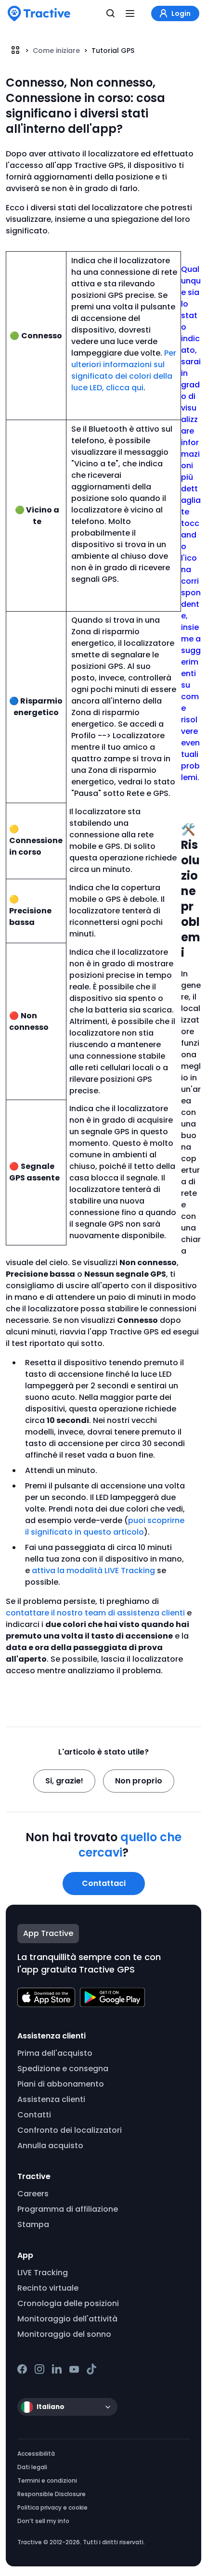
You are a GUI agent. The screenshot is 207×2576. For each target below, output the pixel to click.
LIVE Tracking (43, 2273)
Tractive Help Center (15, 50)
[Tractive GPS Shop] (39, 13)
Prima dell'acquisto (55, 2053)
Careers (33, 2194)
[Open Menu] (130, 13)
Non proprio (139, 1781)
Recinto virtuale (48, 2288)
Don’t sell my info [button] (43, 2521)
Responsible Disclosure (52, 2494)
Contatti (34, 2115)
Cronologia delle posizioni (68, 2303)
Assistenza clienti (51, 2099)
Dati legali (32, 2467)
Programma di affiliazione (68, 2209)
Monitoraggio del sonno (64, 2334)
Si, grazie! (64, 1781)
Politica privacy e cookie (52, 2507)
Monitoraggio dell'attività (67, 2319)
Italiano (51, 2407)
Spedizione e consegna (63, 2069)
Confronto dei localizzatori (70, 2130)
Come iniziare (56, 51)
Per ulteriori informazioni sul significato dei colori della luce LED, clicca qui (124, 370)
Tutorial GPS (113, 51)
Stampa (33, 2224)
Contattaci (104, 1883)
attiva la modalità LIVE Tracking (93, 1570)
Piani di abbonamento (61, 2084)
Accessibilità (36, 2454)
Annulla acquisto (50, 2146)
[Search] (111, 13)
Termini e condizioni (47, 2480)
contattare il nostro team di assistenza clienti (95, 1613)
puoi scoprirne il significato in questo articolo (105, 1526)
